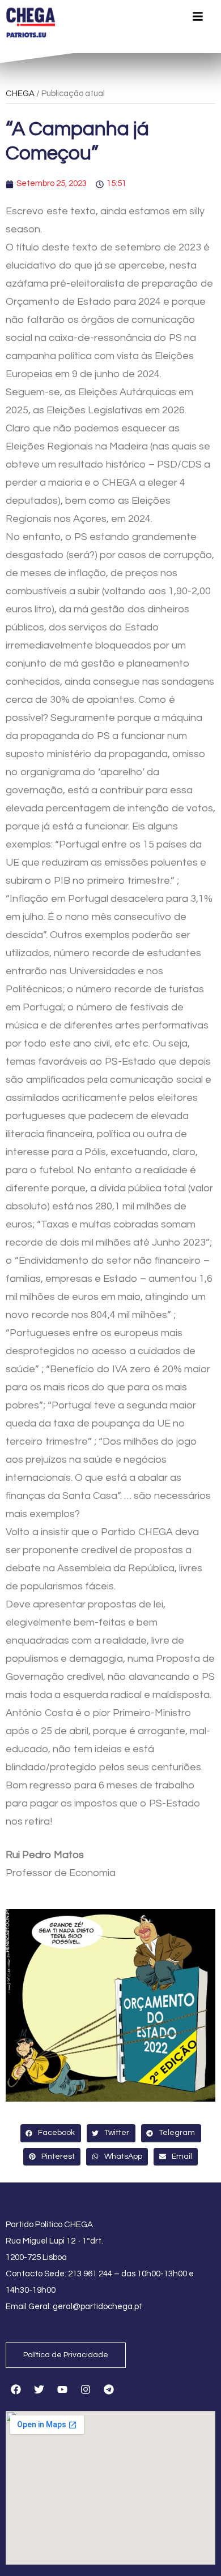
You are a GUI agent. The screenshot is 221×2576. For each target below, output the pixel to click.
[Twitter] (39, 2389)
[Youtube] (62, 2389)
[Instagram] (86, 2389)
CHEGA (20, 94)
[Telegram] (109, 2389)
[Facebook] (16, 2389)
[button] (51, 2133)
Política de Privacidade (66, 2355)
